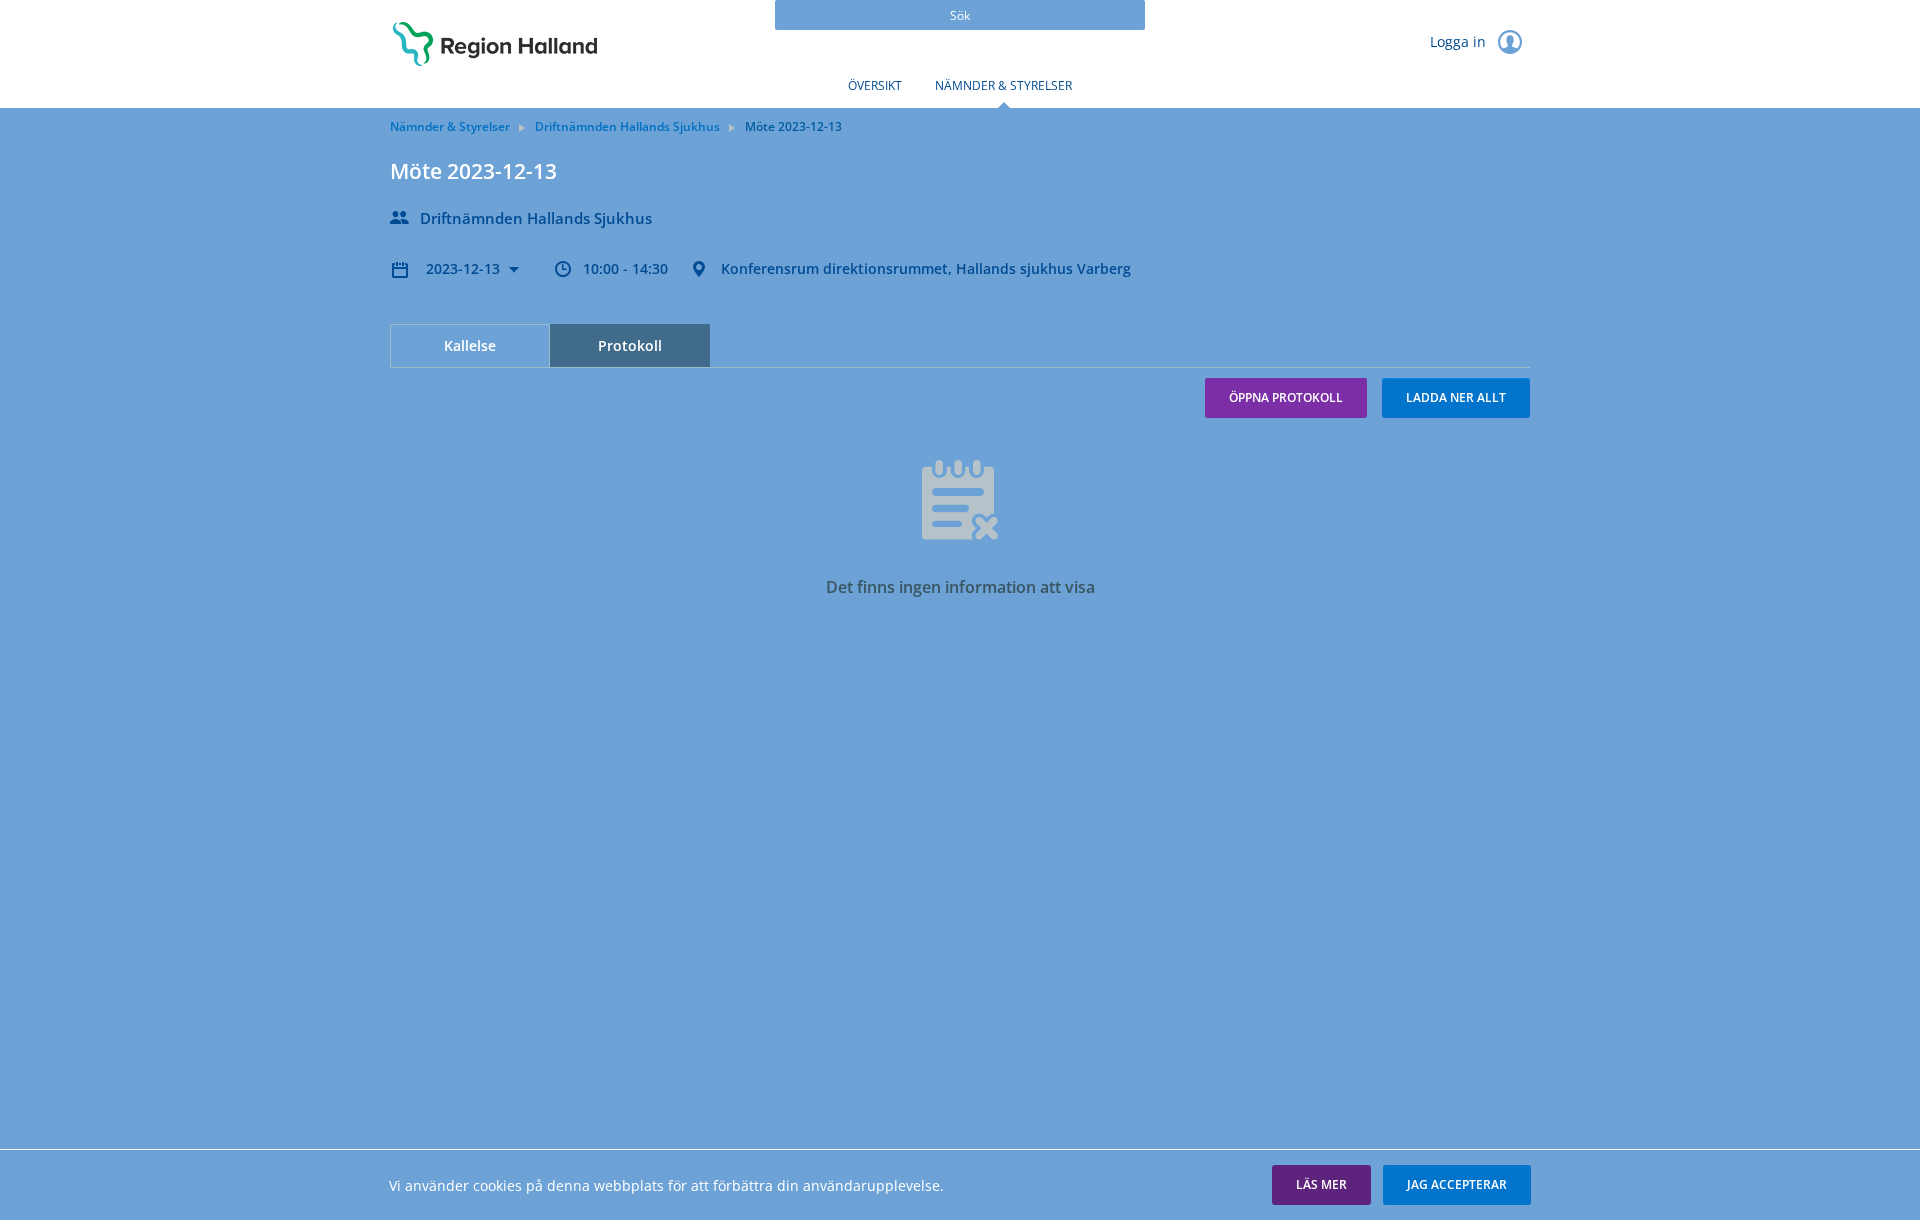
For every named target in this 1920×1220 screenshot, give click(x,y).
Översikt (875, 85)
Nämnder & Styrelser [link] (450, 126)
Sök (960, 15)
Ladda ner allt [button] (1456, 397)
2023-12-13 (465, 268)
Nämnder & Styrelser (1003, 85)
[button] (1321, 1185)
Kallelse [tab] (470, 345)
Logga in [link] (1460, 41)
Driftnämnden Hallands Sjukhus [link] (627, 126)
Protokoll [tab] (630, 345)
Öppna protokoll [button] (1286, 397)
